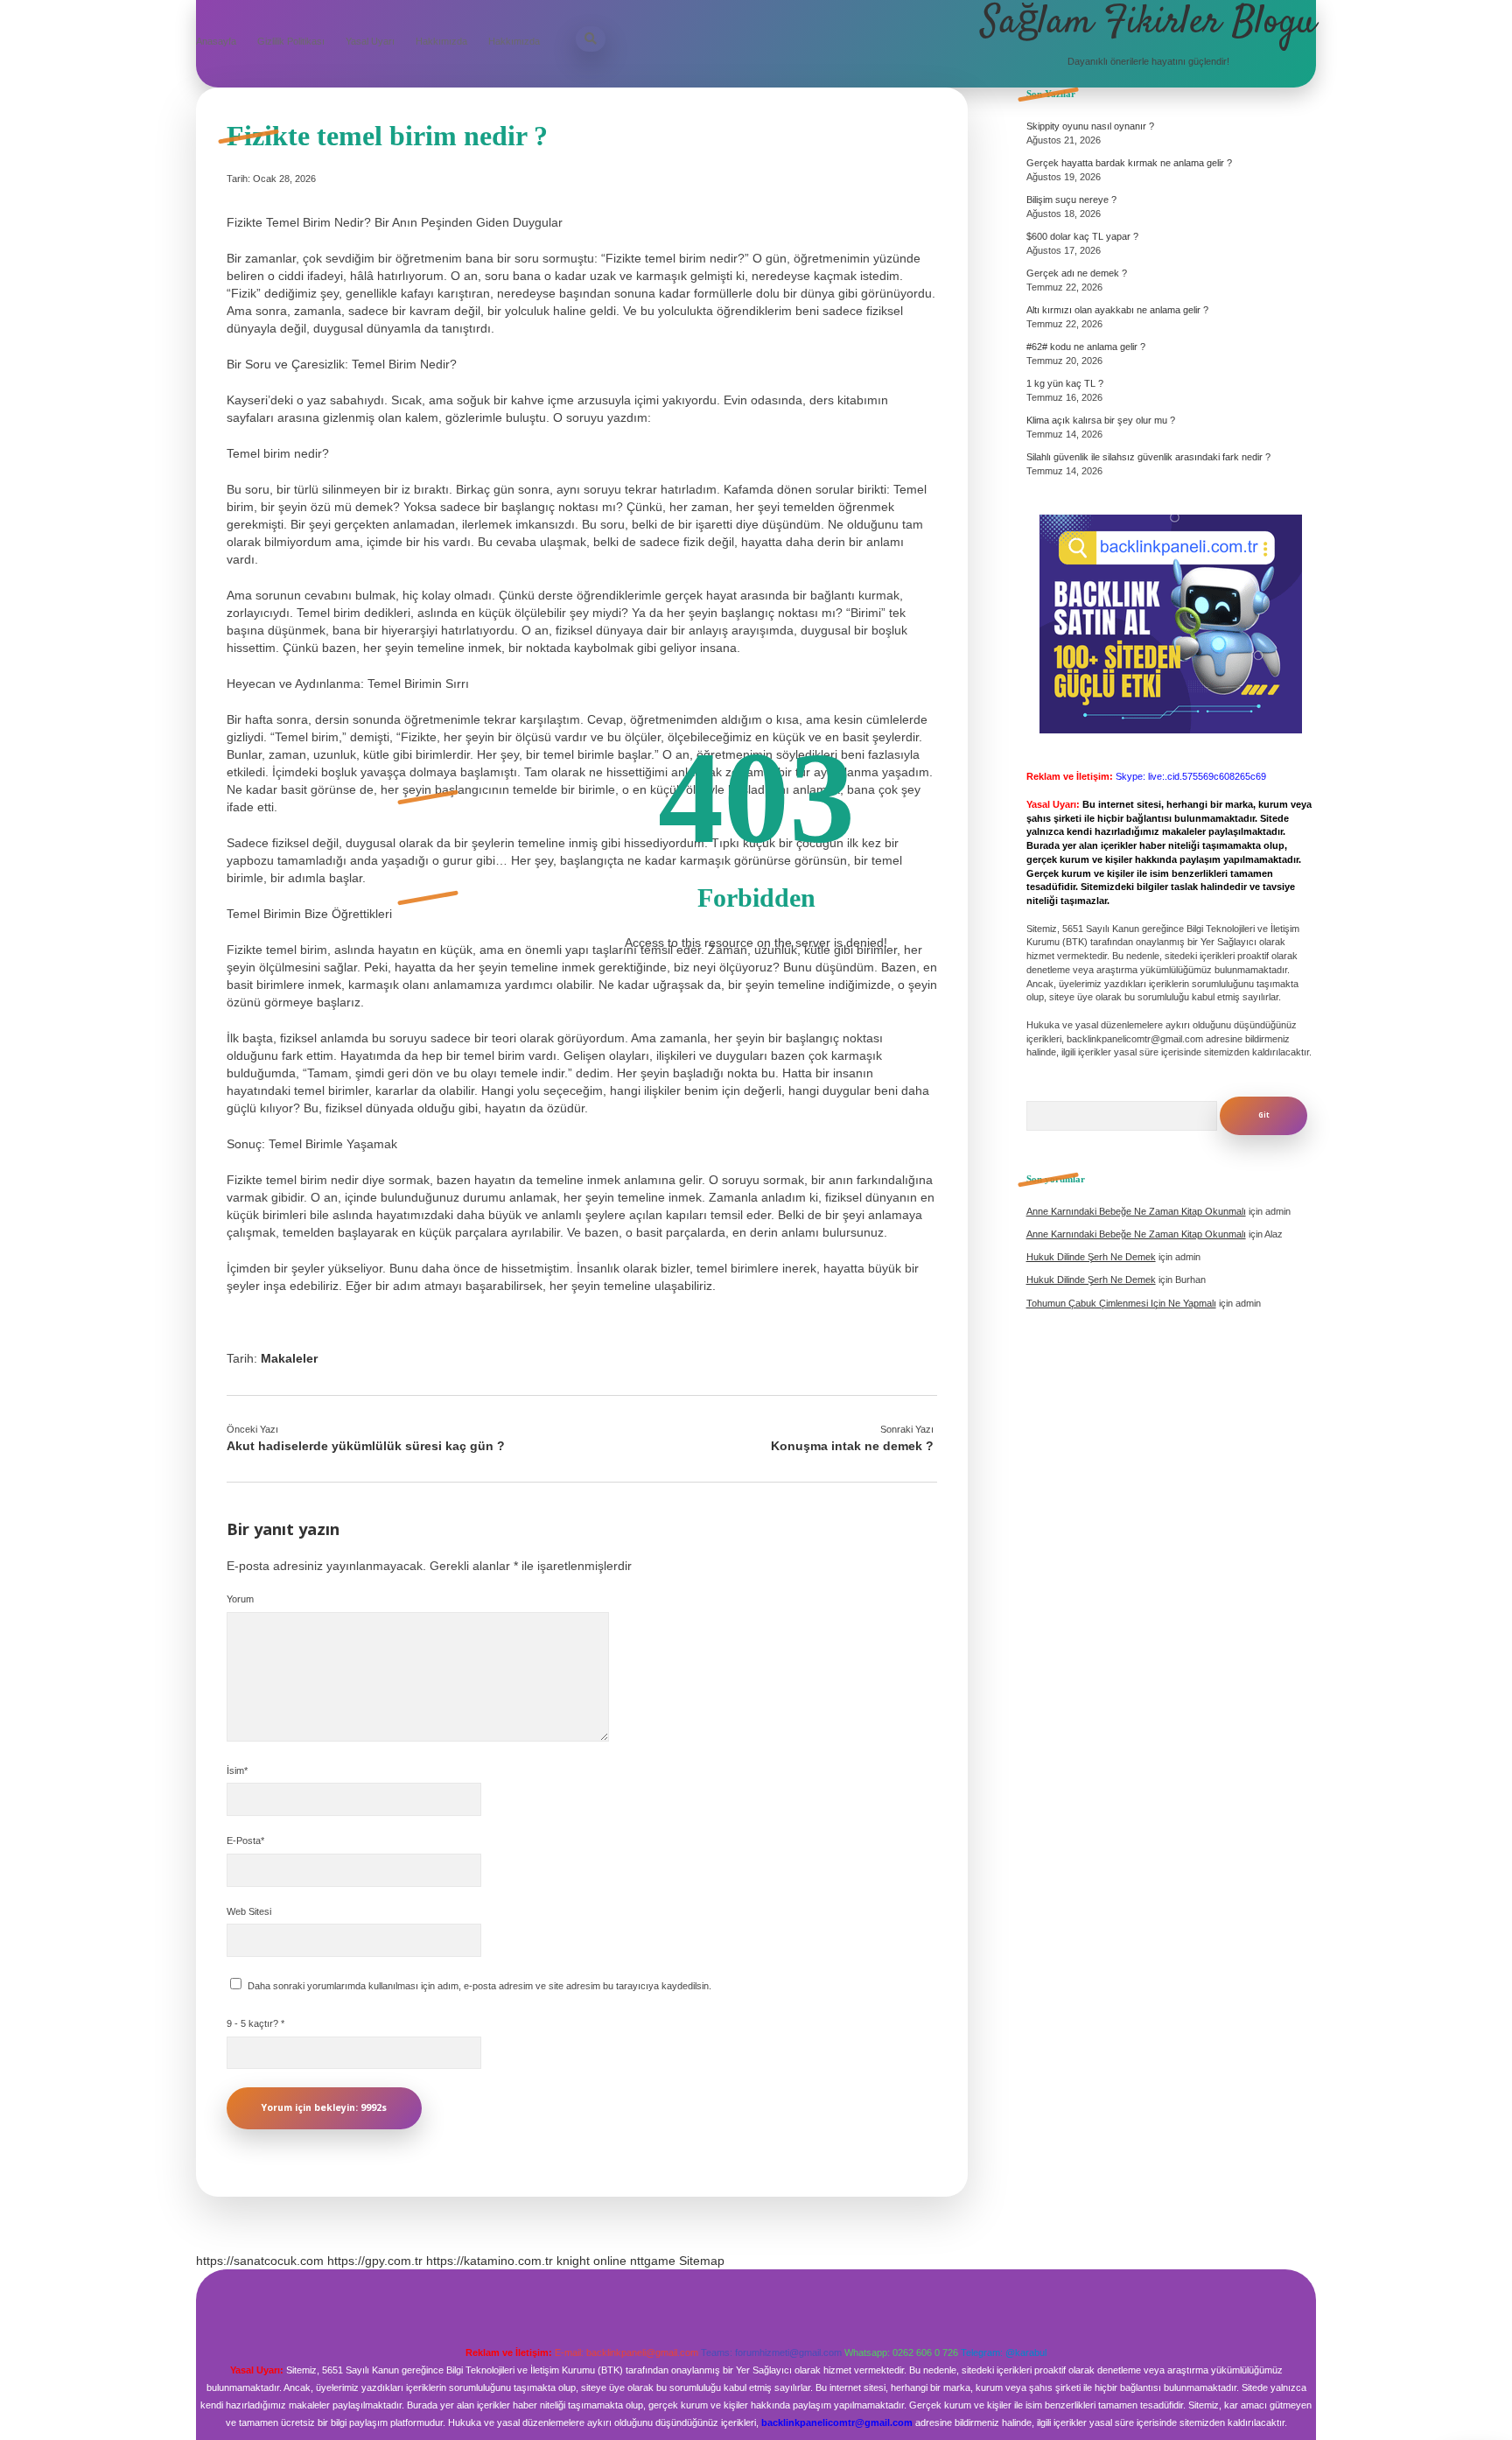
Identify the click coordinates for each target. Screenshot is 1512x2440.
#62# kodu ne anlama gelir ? (1086, 347)
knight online (591, 2261)
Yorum (240, 1599)
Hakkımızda (441, 41)
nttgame (653, 2261)
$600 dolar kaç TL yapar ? (1082, 236)
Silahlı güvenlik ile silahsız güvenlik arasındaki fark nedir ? (1148, 457)
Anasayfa (216, 41)
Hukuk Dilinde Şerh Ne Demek (1091, 1257)
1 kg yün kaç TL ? (1065, 383)
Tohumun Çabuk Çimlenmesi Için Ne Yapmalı (1121, 1303)
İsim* (237, 1770)
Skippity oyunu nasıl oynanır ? (1090, 126)
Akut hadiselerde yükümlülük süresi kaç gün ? (366, 1446)
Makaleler (289, 1358)
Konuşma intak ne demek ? (852, 1446)
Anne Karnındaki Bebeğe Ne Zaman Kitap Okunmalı (1136, 1211)
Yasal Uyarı (370, 41)
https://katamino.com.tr (490, 2261)
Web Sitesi (249, 1911)
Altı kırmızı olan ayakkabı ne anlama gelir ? (1117, 310)
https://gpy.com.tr (375, 2261)
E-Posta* (245, 1841)
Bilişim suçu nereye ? (1071, 200)
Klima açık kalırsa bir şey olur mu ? (1101, 420)
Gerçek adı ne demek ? (1077, 273)
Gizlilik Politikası (291, 41)
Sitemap (702, 2261)
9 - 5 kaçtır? (255, 2023)
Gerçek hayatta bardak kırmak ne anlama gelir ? (1129, 163)
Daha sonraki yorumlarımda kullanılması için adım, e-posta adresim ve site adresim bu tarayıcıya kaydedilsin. (479, 1986)
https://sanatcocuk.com (260, 2261)
